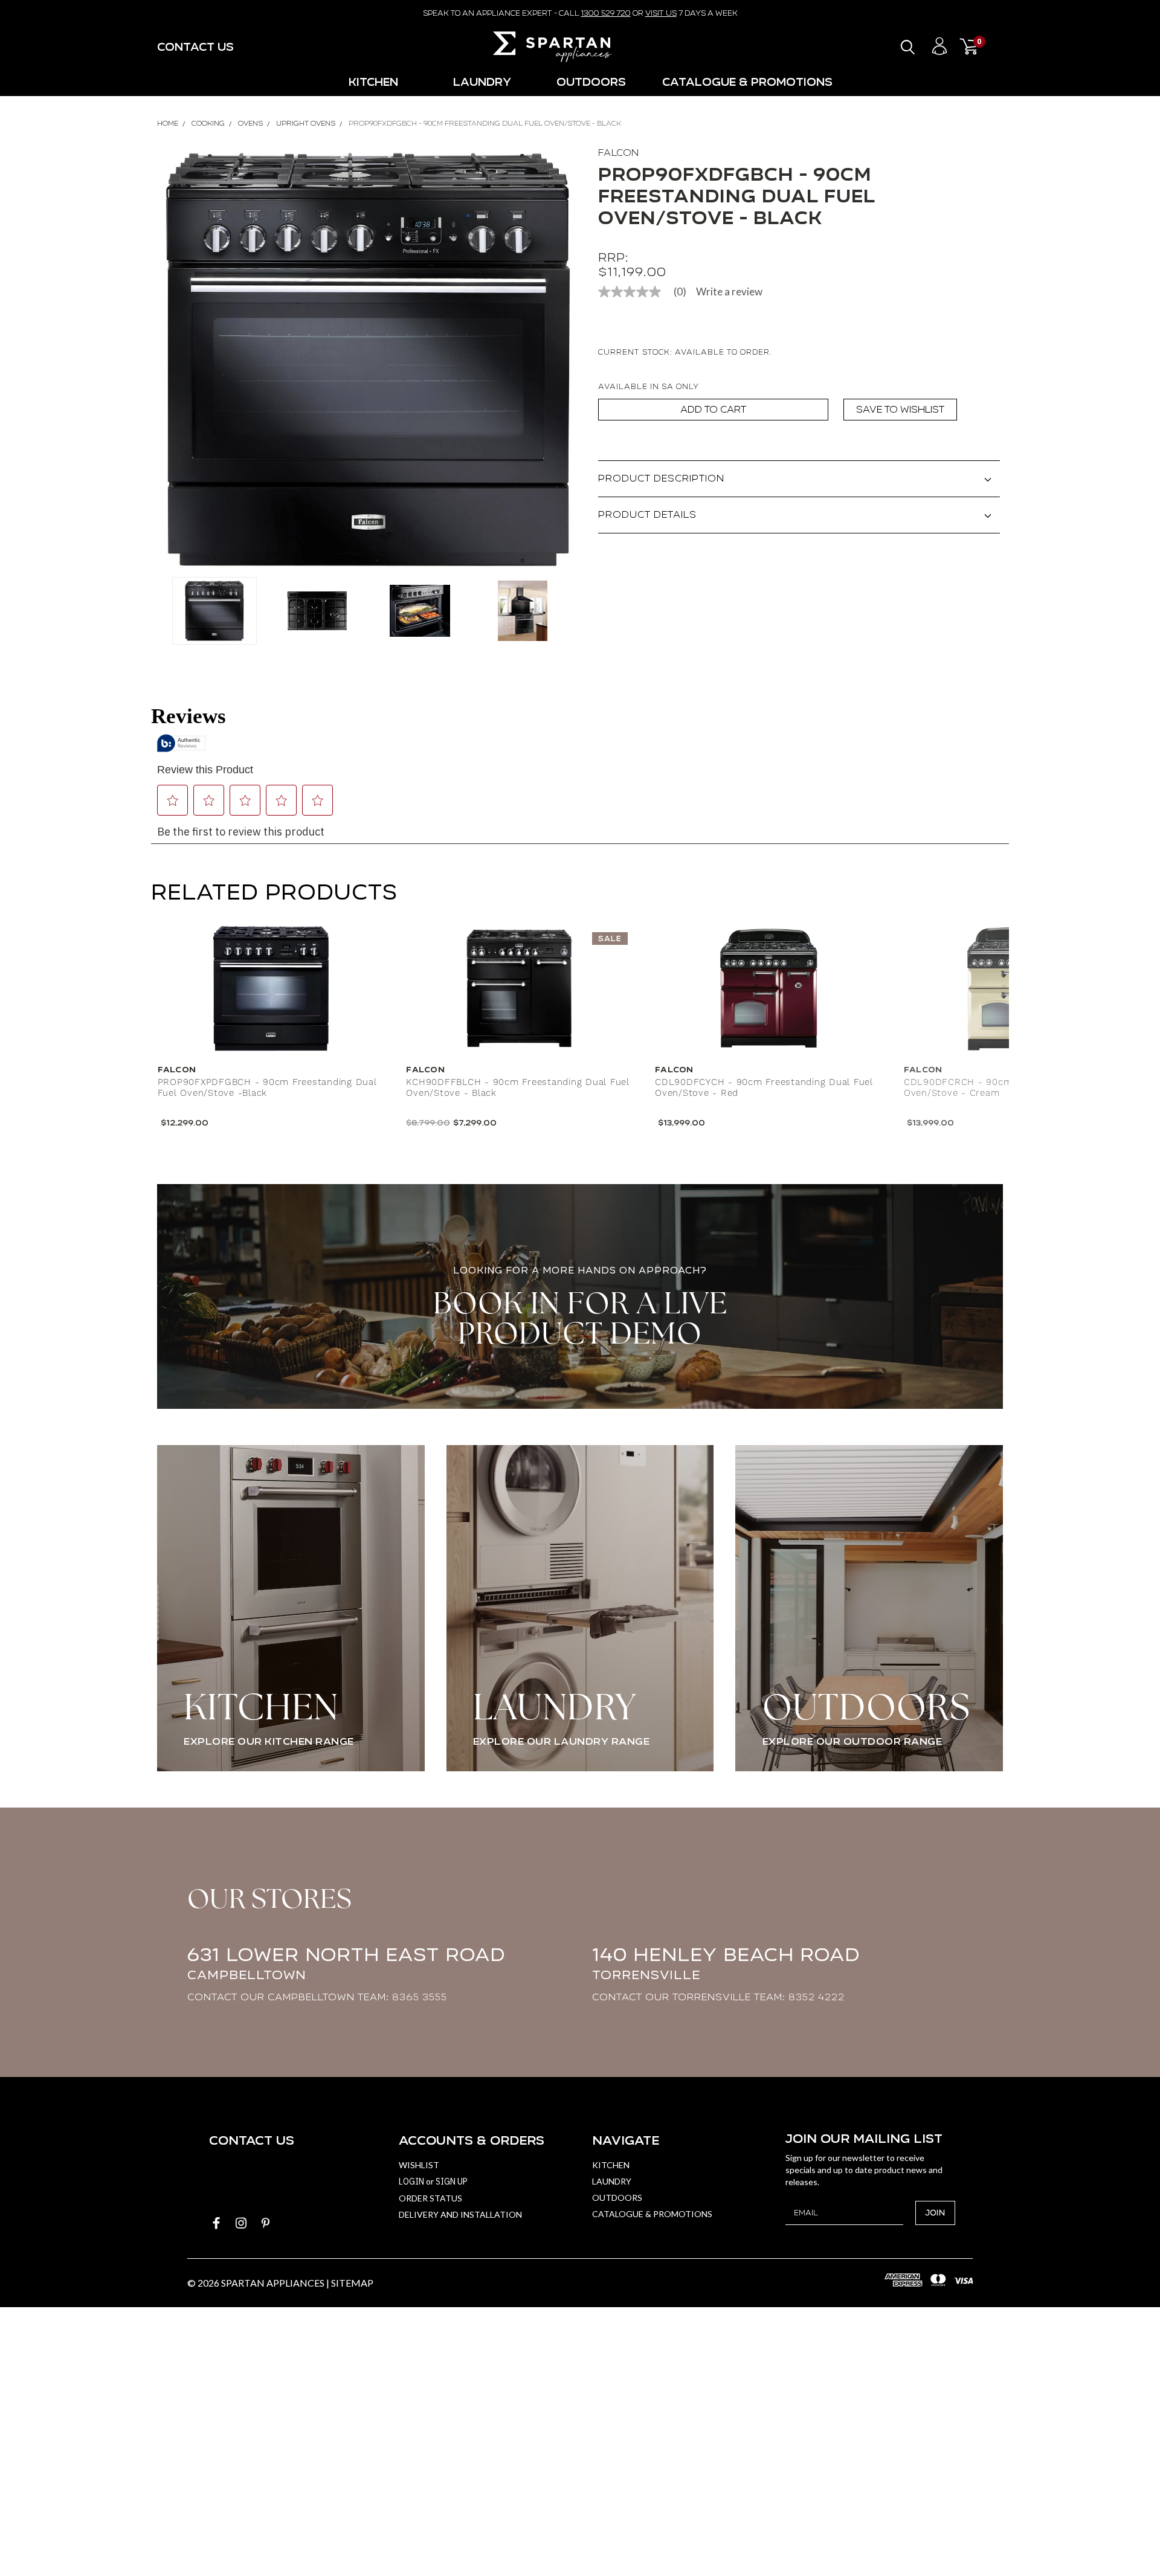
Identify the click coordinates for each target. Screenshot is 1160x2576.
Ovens (250, 123)
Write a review (729, 291)
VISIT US (661, 13)
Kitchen (373, 82)
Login (411, 2182)
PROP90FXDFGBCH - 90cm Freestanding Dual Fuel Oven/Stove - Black (485, 123)
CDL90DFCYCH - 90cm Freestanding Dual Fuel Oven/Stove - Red (764, 1088)
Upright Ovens (306, 123)
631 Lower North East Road (346, 1963)
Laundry (482, 82)
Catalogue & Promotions (747, 82)
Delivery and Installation (460, 2214)
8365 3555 (420, 1997)
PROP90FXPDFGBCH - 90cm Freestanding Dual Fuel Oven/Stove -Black (267, 1088)
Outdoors (591, 82)
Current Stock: (685, 352)
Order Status (430, 2198)
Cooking (208, 123)
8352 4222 (817, 1997)
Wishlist (419, 2165)
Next (565, 360)
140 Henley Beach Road (726, 1963)
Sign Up (452, 2182)
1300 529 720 (606, 13)
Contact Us (195, 47)
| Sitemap (350, 2283)
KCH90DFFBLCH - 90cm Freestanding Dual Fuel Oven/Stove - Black (518, 1088)
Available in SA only (649, 386)
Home (168, 123)
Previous (172, 360)
